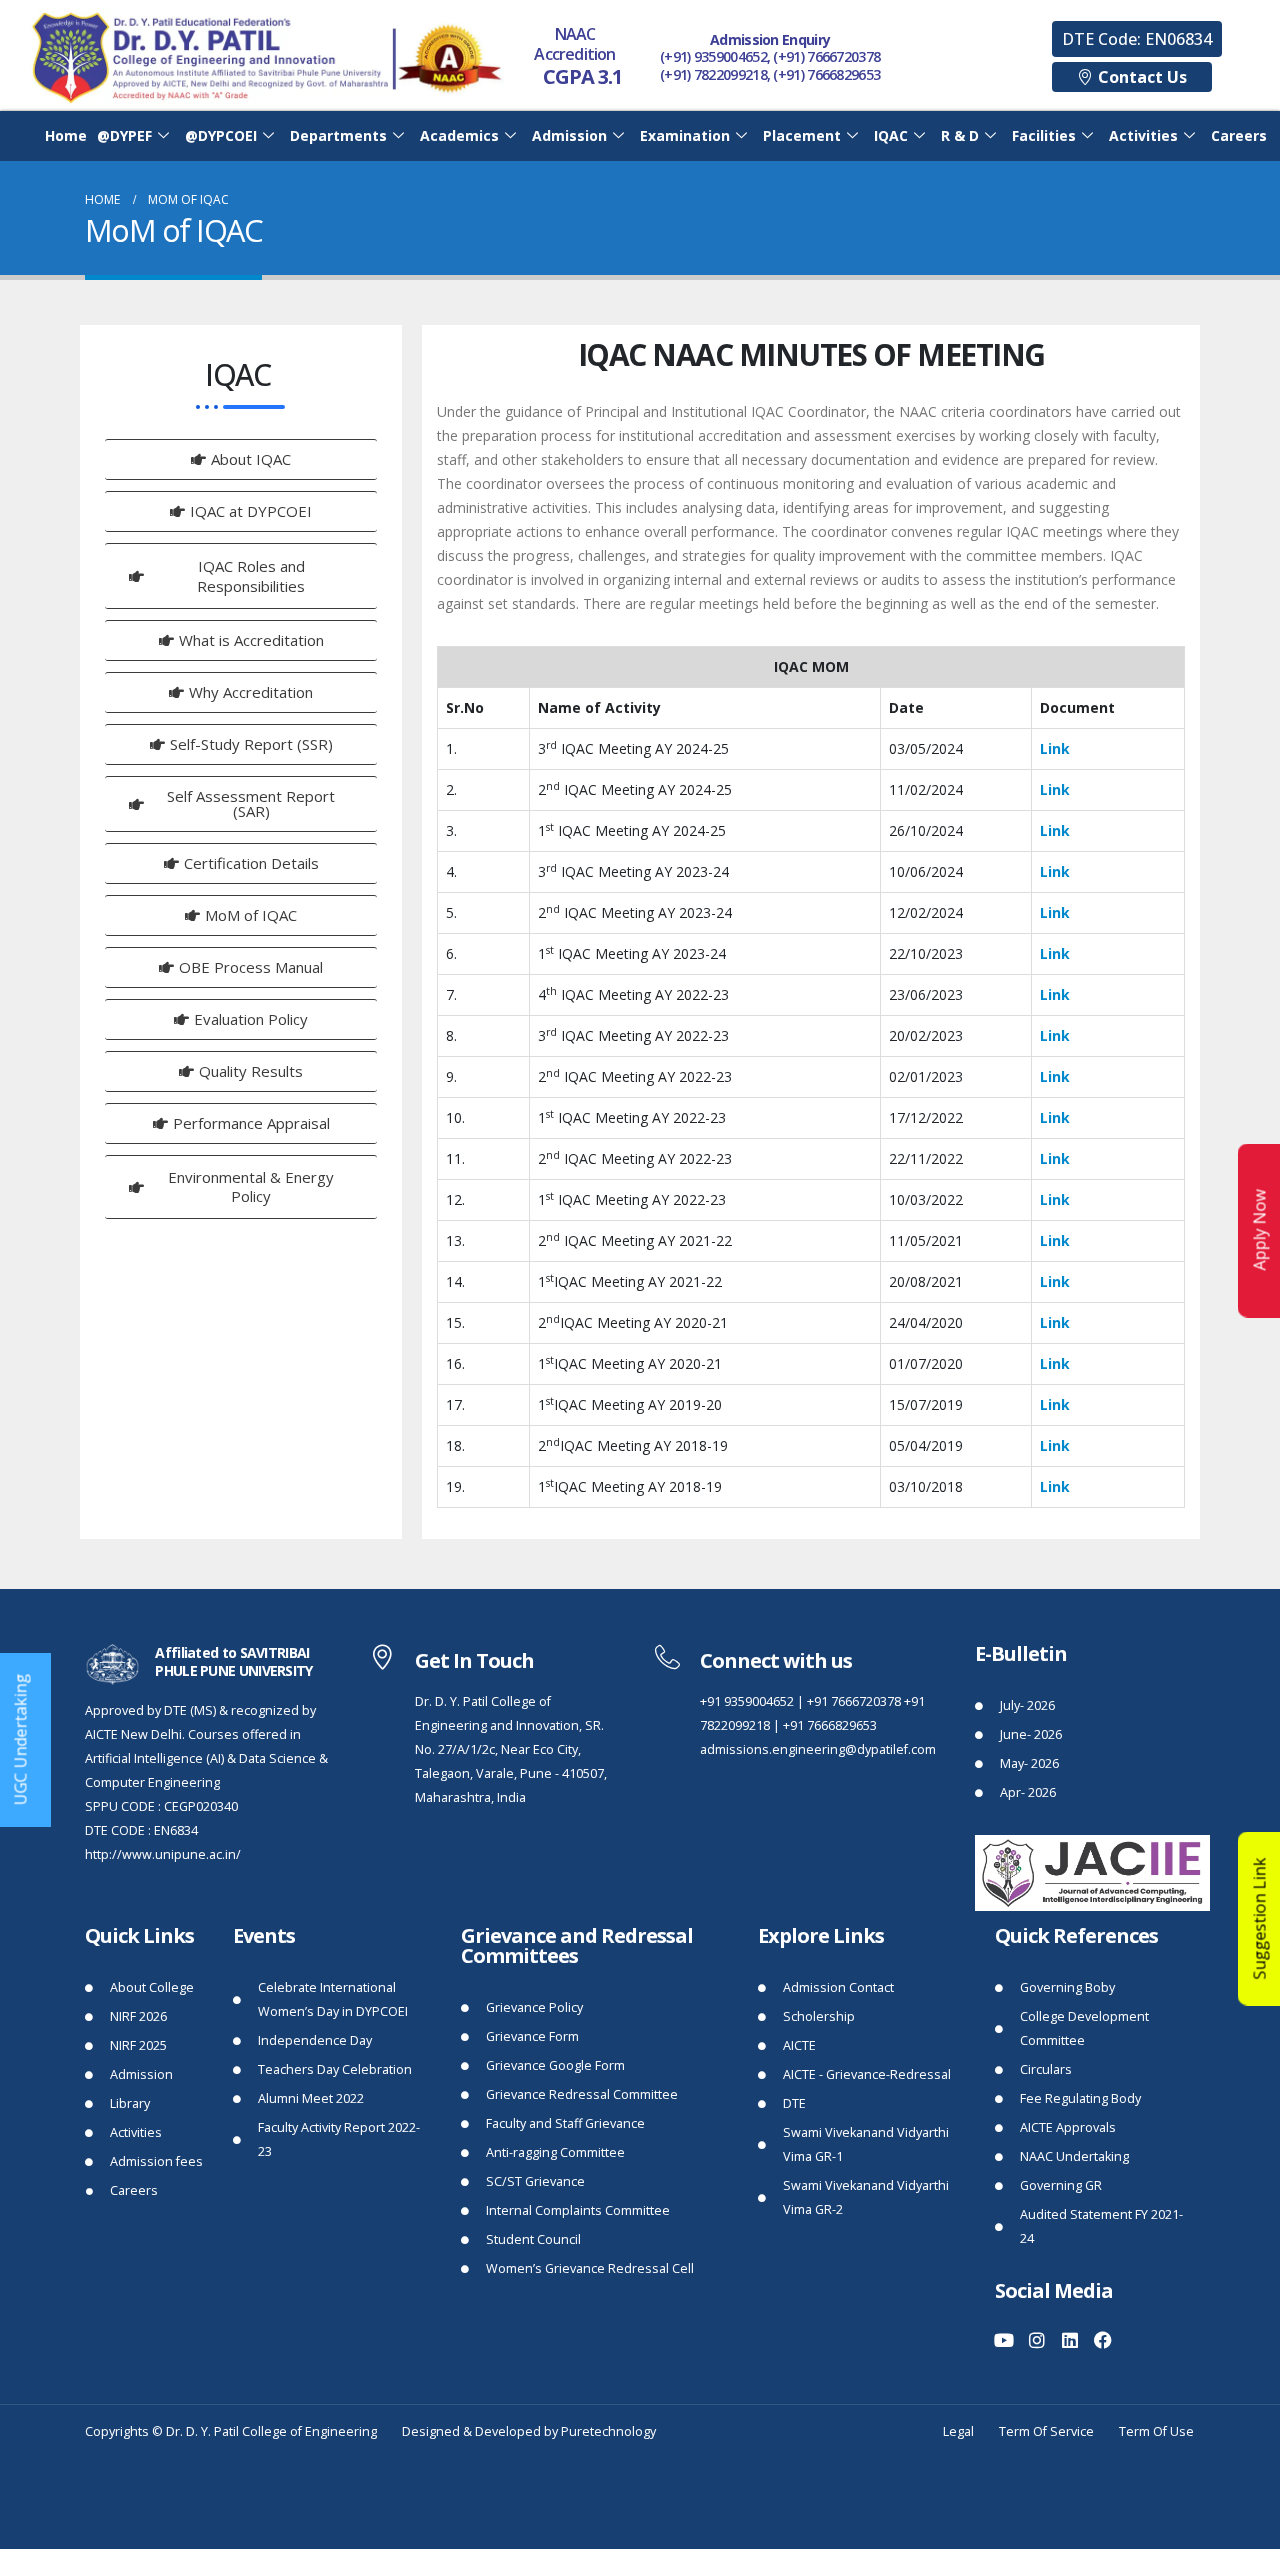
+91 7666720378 (854, 1701)
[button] (1137, 39)
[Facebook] (1103, 2340)
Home (66, 135)
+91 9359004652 (747, 1701)
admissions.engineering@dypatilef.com (818, 1749)
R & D (960, 135)
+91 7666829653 (830, 1725)
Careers (1239, 135)
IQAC (891, 135)
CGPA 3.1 (582, 76)
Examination (685, 135)
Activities (1143, 135)
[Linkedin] (1070, 2340)
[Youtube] (1004, 2340)
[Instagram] (1037, 2340)
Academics (459, 135)
